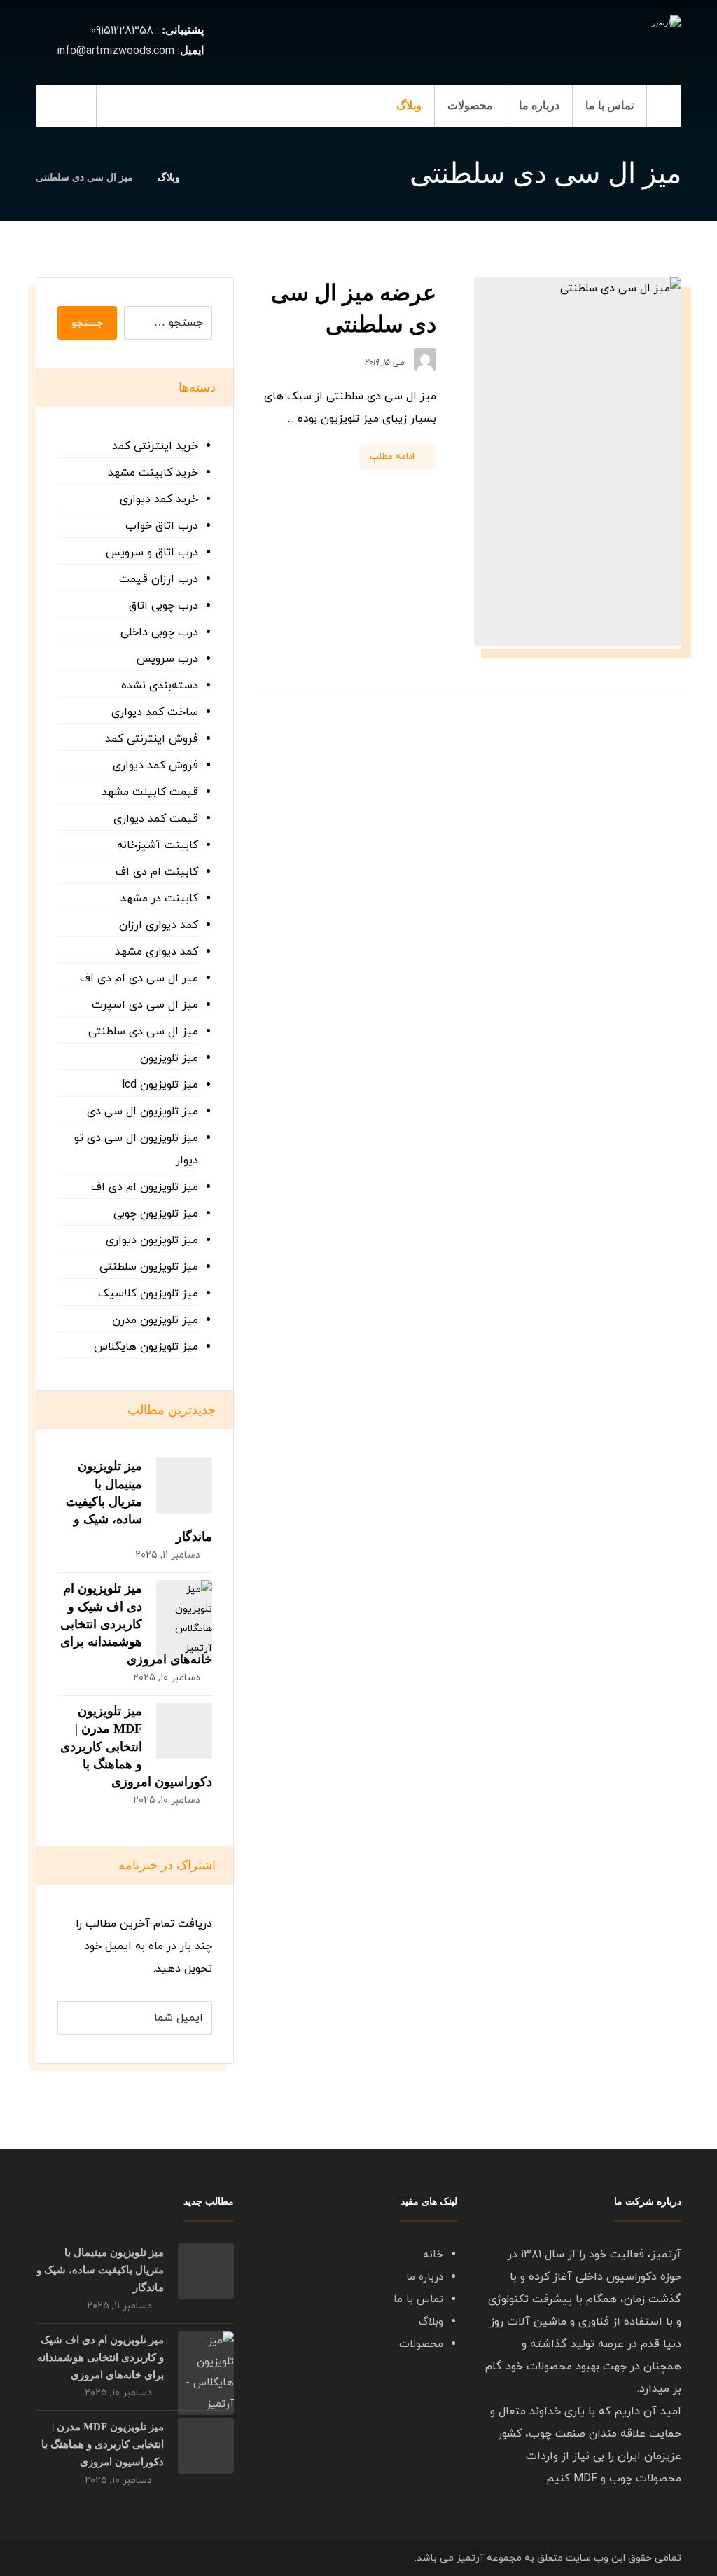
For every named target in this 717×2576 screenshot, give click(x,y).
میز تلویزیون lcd (160, 1085)
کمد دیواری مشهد (156, 952)
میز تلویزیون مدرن (155, 1320)
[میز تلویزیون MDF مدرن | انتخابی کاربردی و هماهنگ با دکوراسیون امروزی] (184, 1731)
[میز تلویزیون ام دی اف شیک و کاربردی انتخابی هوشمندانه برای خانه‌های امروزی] (184, 1608)
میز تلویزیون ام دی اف (145, 1187)
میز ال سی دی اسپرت (145, 1005)
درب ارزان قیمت (159, 579)
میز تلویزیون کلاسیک (148, 1294)
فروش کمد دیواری (155, 766)
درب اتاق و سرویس (152, 553)
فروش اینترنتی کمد (152, 739)
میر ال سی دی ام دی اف (139, 978)
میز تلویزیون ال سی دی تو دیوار (136, 1149)
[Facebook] (181, 106)
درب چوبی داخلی (159, 632)
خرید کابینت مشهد (153, 473)
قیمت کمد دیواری (156, 819)
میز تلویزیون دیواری (152, 1240)
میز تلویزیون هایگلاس (146, 1347)
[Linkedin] (153, 106)
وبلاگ (431, 2322)
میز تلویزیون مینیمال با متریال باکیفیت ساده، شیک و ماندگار (139, 1501)
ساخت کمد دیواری (155, 712)
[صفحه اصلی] (208, 178)
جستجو (87, 323)
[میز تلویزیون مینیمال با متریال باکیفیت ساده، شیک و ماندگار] (184, 1486)
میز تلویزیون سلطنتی (149, 1267)
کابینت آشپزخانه (158, 845)
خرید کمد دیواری (159, 499)
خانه (433, 2255)
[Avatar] (425, 359)
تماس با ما (418, 2300)
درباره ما (425, 2277)
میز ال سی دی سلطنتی (143, 1032)
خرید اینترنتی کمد (155, 446)
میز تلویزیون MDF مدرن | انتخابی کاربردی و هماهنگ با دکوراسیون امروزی (136, 1746)
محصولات (421, 2345)
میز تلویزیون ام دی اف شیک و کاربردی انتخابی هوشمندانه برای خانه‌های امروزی (136, 1624)
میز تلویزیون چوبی (156, 1214)
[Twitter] (125, 106)
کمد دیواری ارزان (159, 925)
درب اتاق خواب (162, 526)
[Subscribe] (75, 2018)
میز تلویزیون (169, 1058)
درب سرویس (167, 659)
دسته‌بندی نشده (160, 686)
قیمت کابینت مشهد (150, 792)
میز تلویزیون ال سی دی (142, 1112)
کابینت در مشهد (159, 899)
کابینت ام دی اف (157, 872)
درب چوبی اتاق (163, 606)
